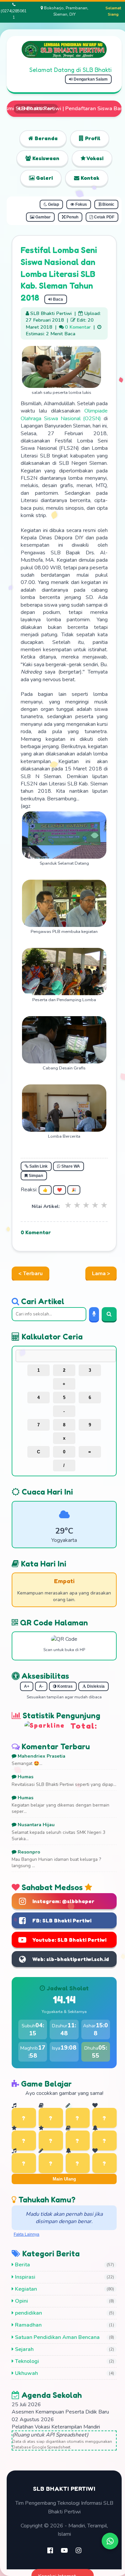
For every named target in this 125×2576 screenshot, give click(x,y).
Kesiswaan (45, 158)
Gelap (53, 204)
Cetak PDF (104, 217)
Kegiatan (25, 2289)
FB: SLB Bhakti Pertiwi (62, 1920)
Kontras (64, 1686)
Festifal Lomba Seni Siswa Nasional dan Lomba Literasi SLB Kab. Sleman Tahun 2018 (59, 274)
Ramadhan (28, 2325)
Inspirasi (24, 2277)
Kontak (89, 178)
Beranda (45, 138)
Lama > (101, 1274)
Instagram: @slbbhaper (63, 1901)
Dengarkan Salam (90, 79)
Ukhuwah (26, 2373)
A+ (27, 1686)
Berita (22, 2265)
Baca (57, 299)
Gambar (42, 217)
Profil (92, 138)
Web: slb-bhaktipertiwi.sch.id (71, 1959)
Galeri (44, 178)
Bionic (108, 204)
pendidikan (28, 2313)
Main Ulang (64, 2179)
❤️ (59, 1190)
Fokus (81, 204)
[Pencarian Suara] (94, 1314)
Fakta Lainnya (26, 2234)
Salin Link (38, 1166)
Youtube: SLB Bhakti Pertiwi (69, 1940)
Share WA (70, 1166)
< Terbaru (30, 1274)
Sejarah (24, 2349)
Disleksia (95, 1686)
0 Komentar (78, 327)
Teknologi (26, 2361)
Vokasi (94, 158)
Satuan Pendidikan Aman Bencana (57, 2337)
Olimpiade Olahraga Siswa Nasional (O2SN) (64, 415)
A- (41, 1686)
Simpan (35, 1176)
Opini (21, 2301)
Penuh (72, 217)
